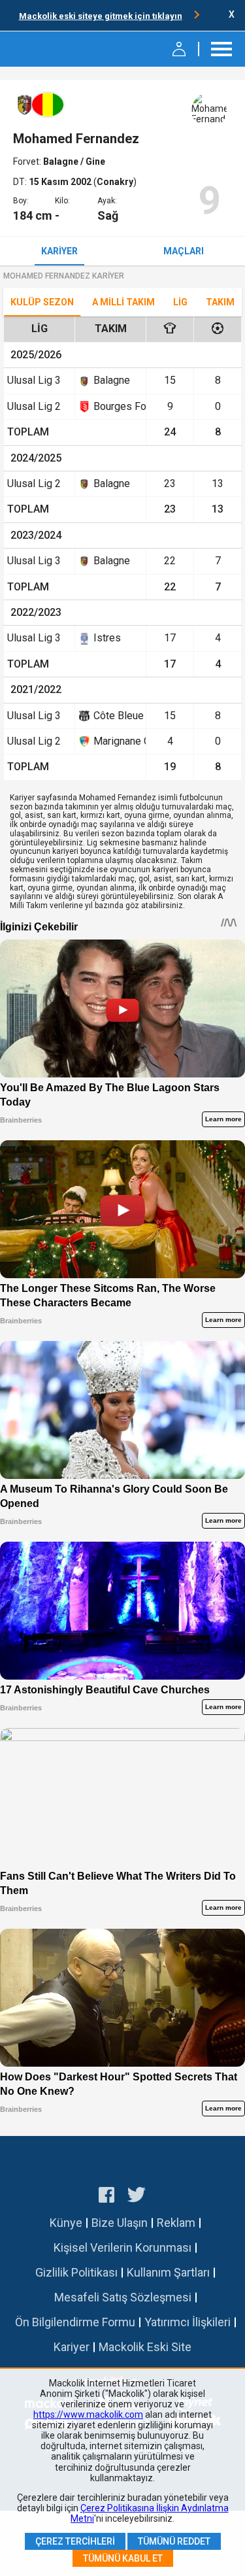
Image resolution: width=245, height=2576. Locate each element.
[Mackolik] (44, 49)
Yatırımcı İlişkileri (188, 2322)
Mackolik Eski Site (145, 2347)
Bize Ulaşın (120, 2223)
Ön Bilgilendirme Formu (75, 2322)
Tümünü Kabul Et (123, 2558)
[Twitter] (137, 2197)
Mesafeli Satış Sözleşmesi (123, 2297)
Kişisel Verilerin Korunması (122, 2247)
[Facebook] (106, 2197)
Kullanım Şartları (168, 2272)
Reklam (176, 2223)
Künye (66, 2223)
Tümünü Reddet (174, 2541)
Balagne (62, 161)
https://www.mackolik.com (88, 2415)
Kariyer (59, 251)
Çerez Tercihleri (75, 2541)
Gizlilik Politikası (76, 2272)
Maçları (184, 251)
